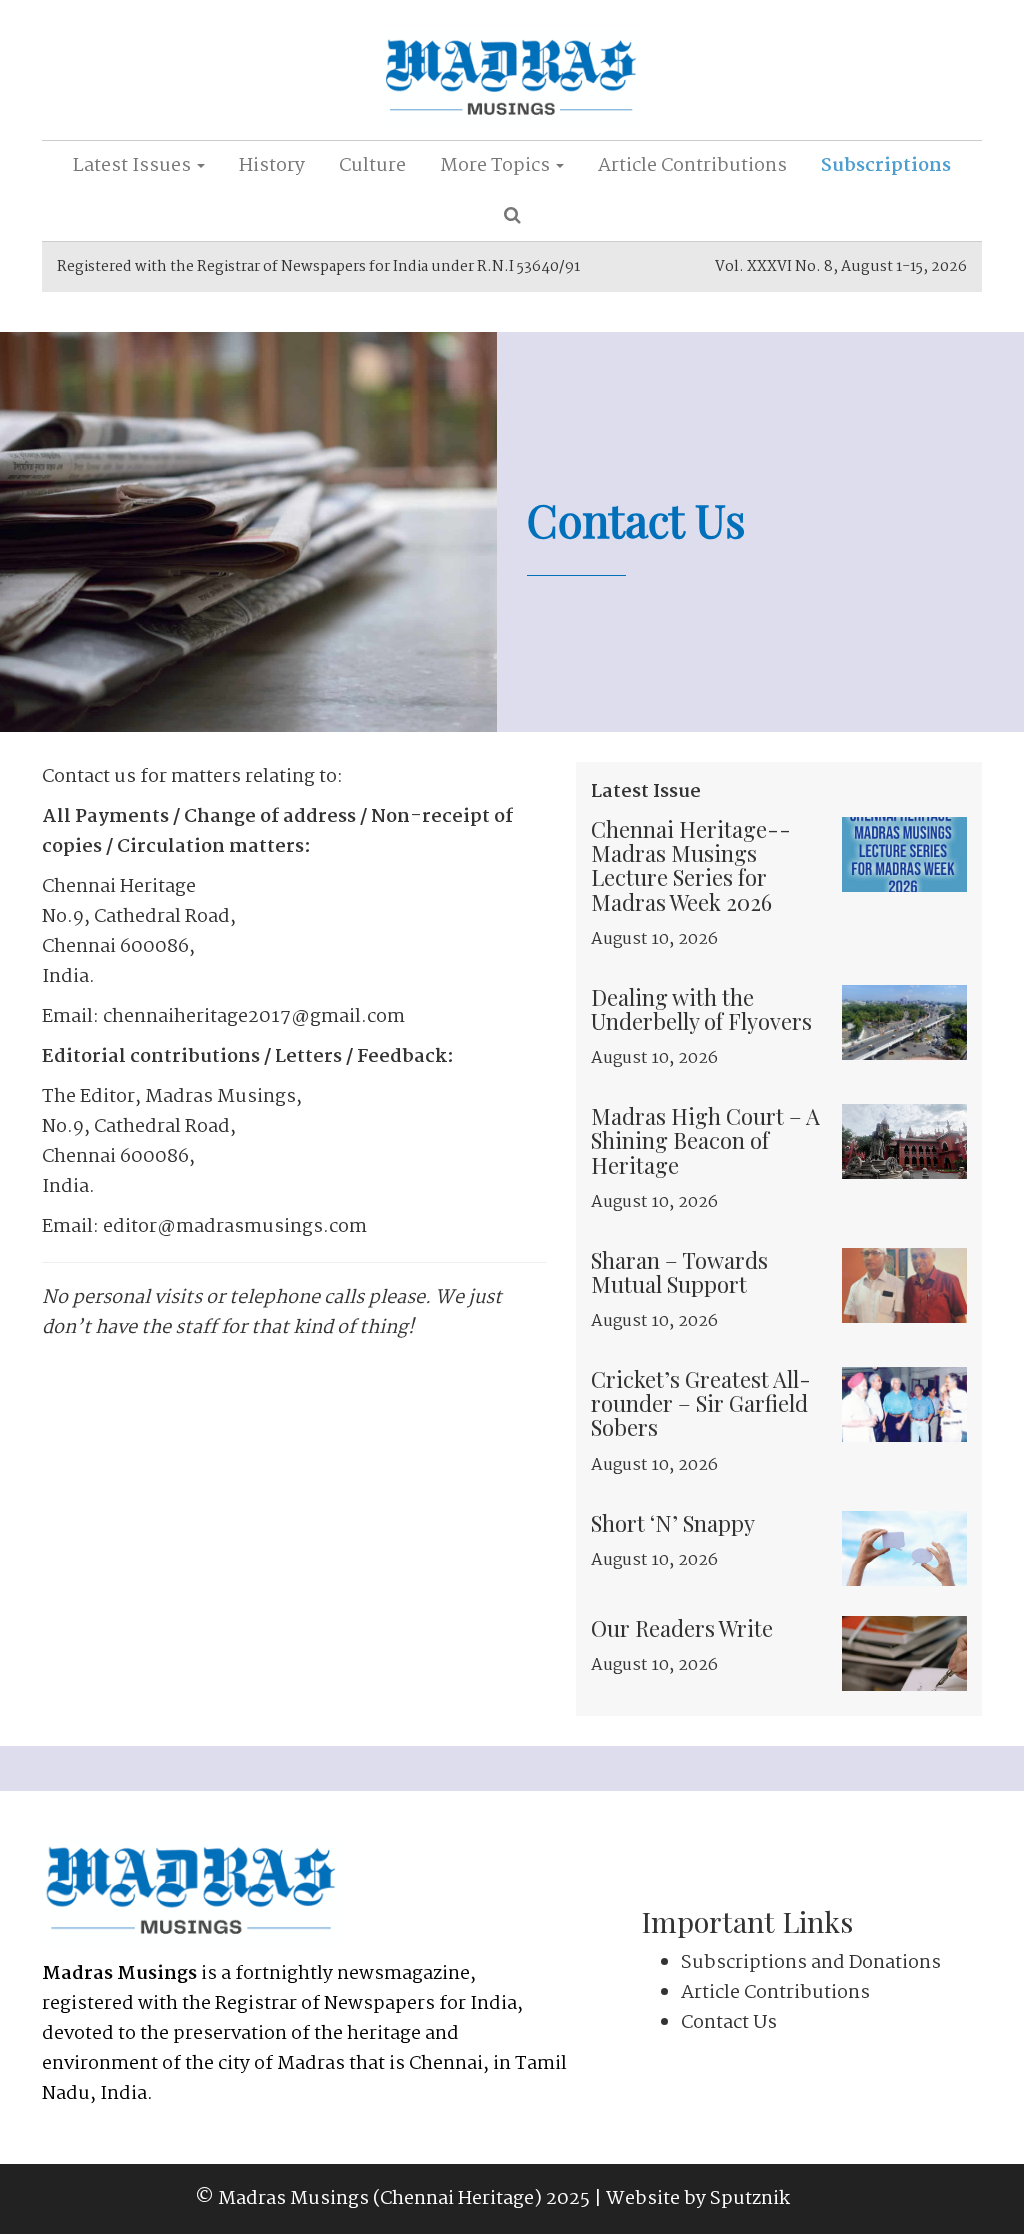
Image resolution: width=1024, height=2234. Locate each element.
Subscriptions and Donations (811, 1963)
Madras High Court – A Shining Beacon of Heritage (705, 1140)
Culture (372, 166)
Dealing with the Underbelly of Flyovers (701, 1009)
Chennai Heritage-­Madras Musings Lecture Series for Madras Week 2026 (691, 865)
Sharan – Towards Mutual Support (679, 1272)
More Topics (497, 166)
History (272, 166)
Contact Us (729, 2023)
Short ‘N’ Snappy (673, 1523)
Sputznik (750, 2199)
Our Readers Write (682, 1628)
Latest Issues (134, 166)
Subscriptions (886, 166)
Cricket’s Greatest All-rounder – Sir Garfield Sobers (701, 1403)
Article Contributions (692, 166)
